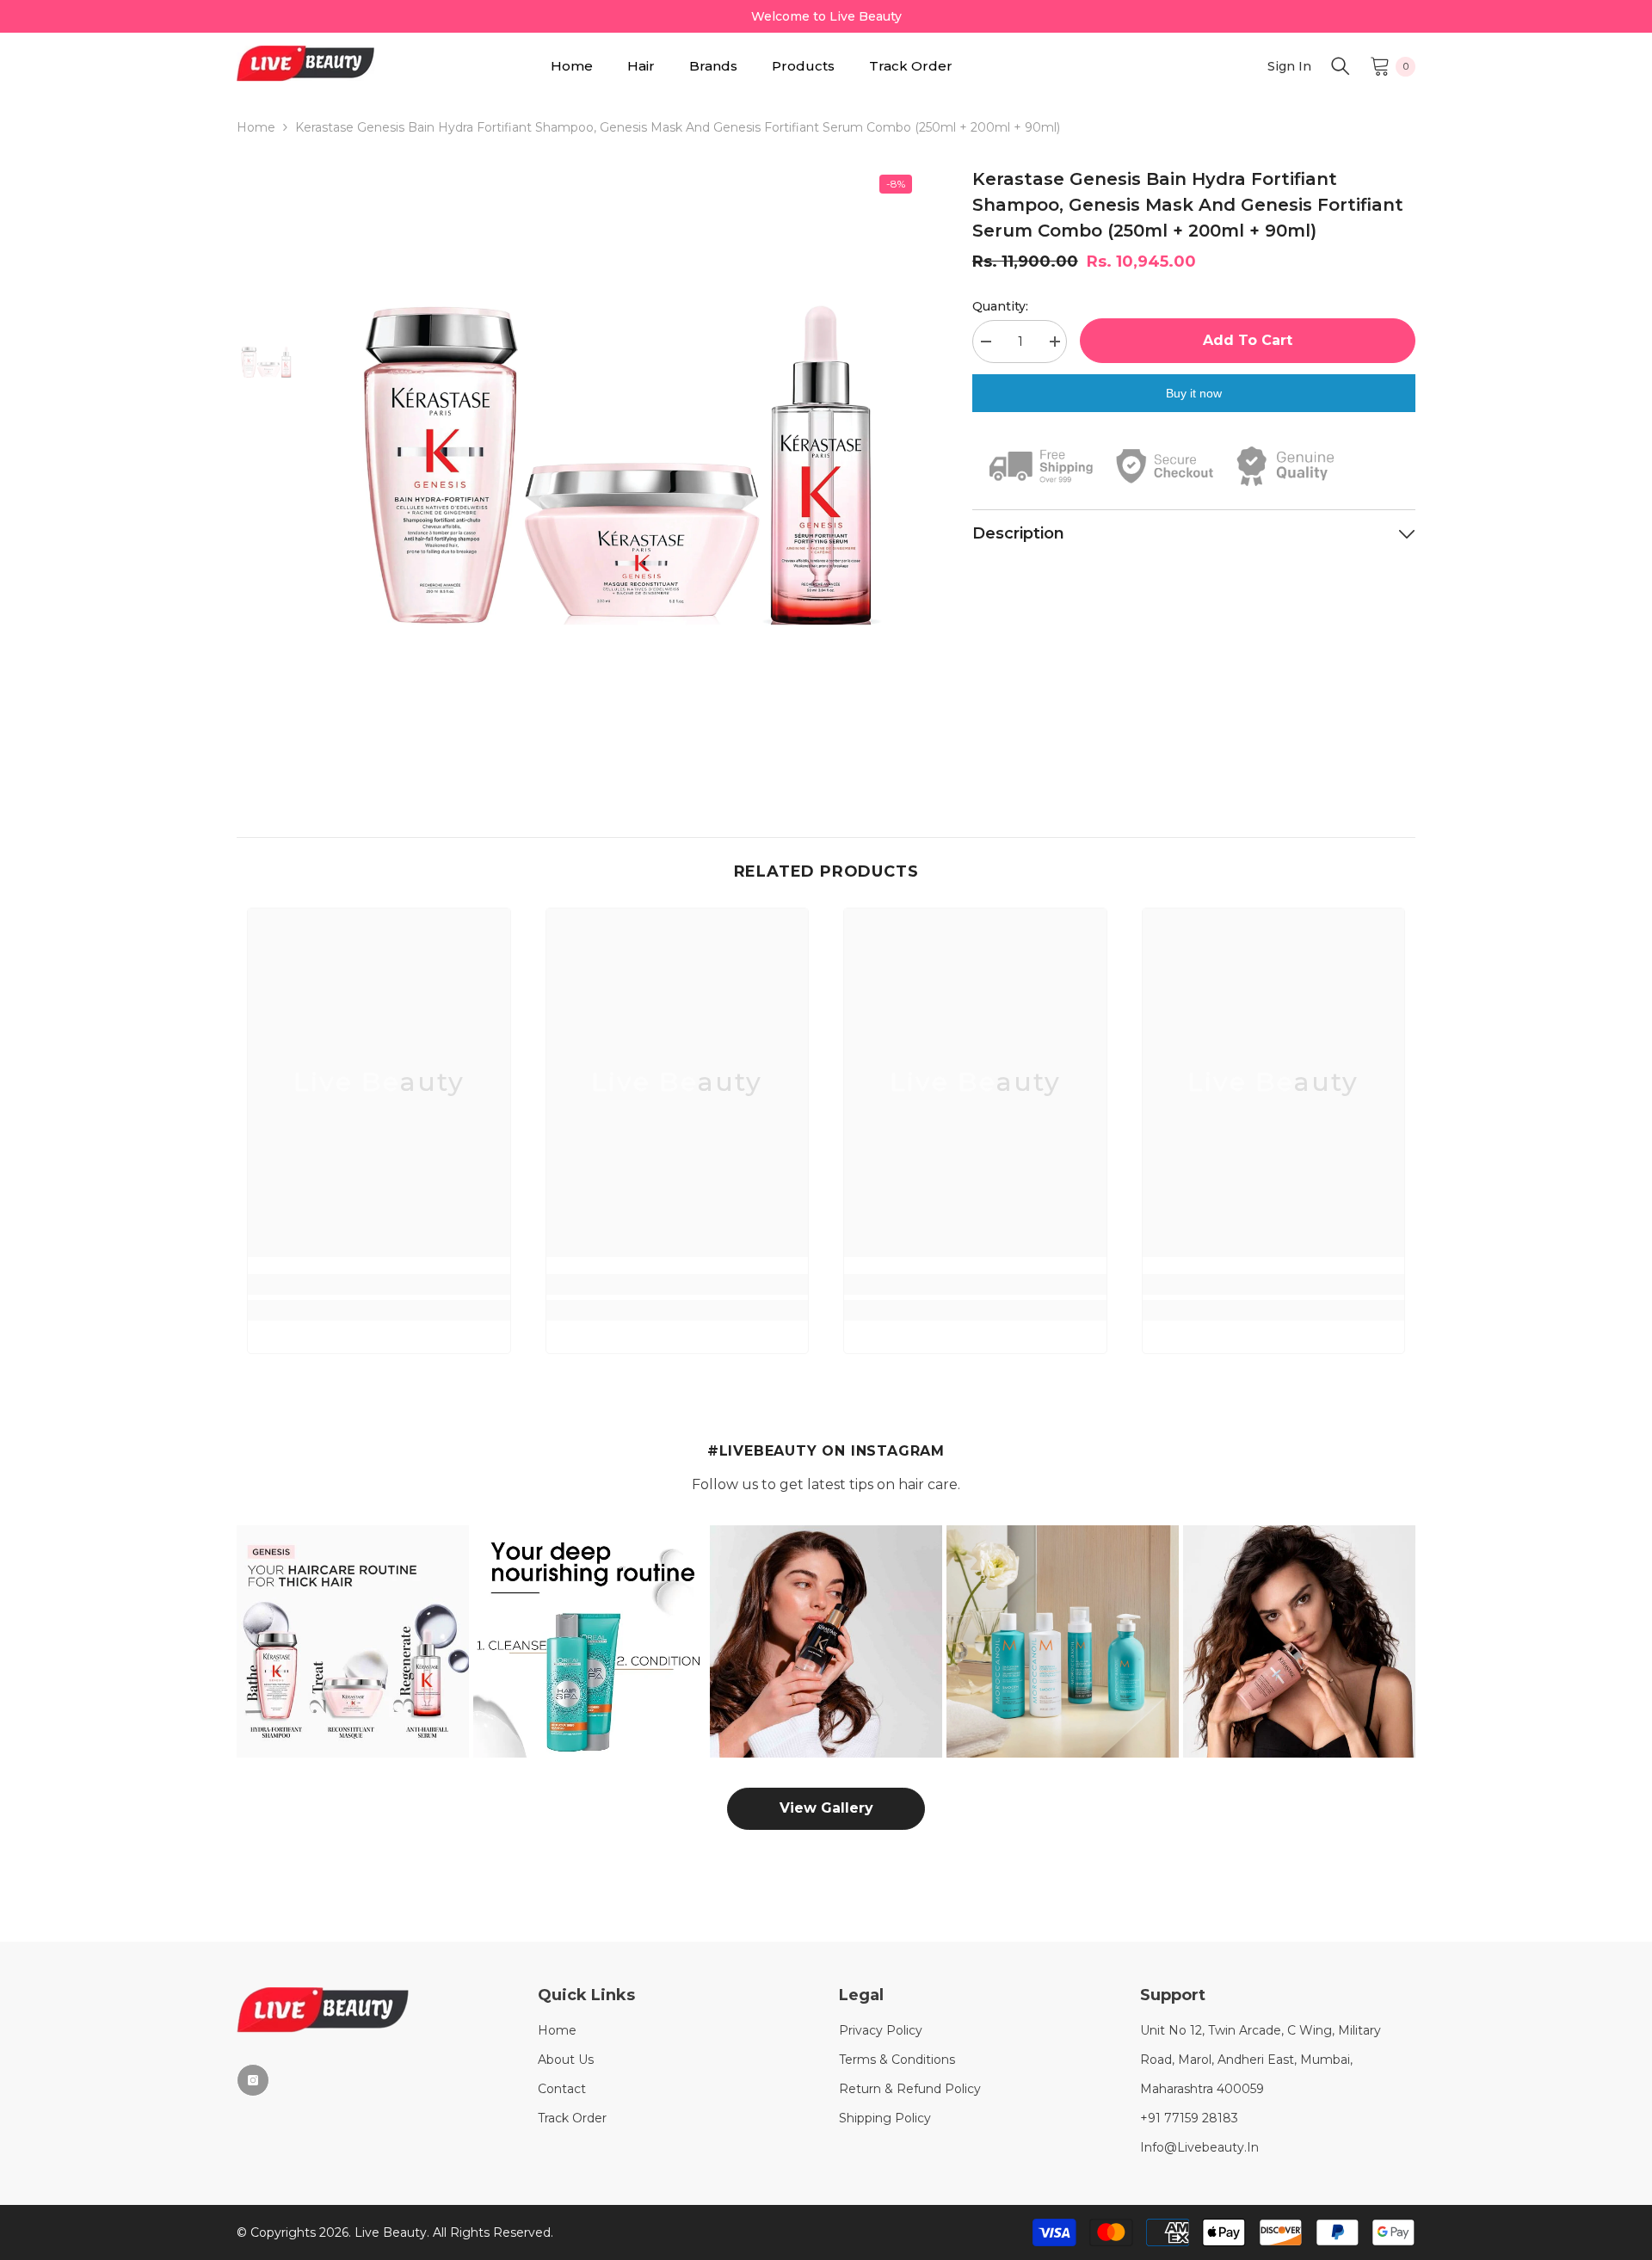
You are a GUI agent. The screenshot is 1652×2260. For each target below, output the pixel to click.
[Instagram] (253, 2080)
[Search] (1341, 66)
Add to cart (1248, 340)
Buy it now (1194, 393)
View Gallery (826, 1808)
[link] (379, 1284)
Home (256, 127)
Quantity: (1000, 306)
